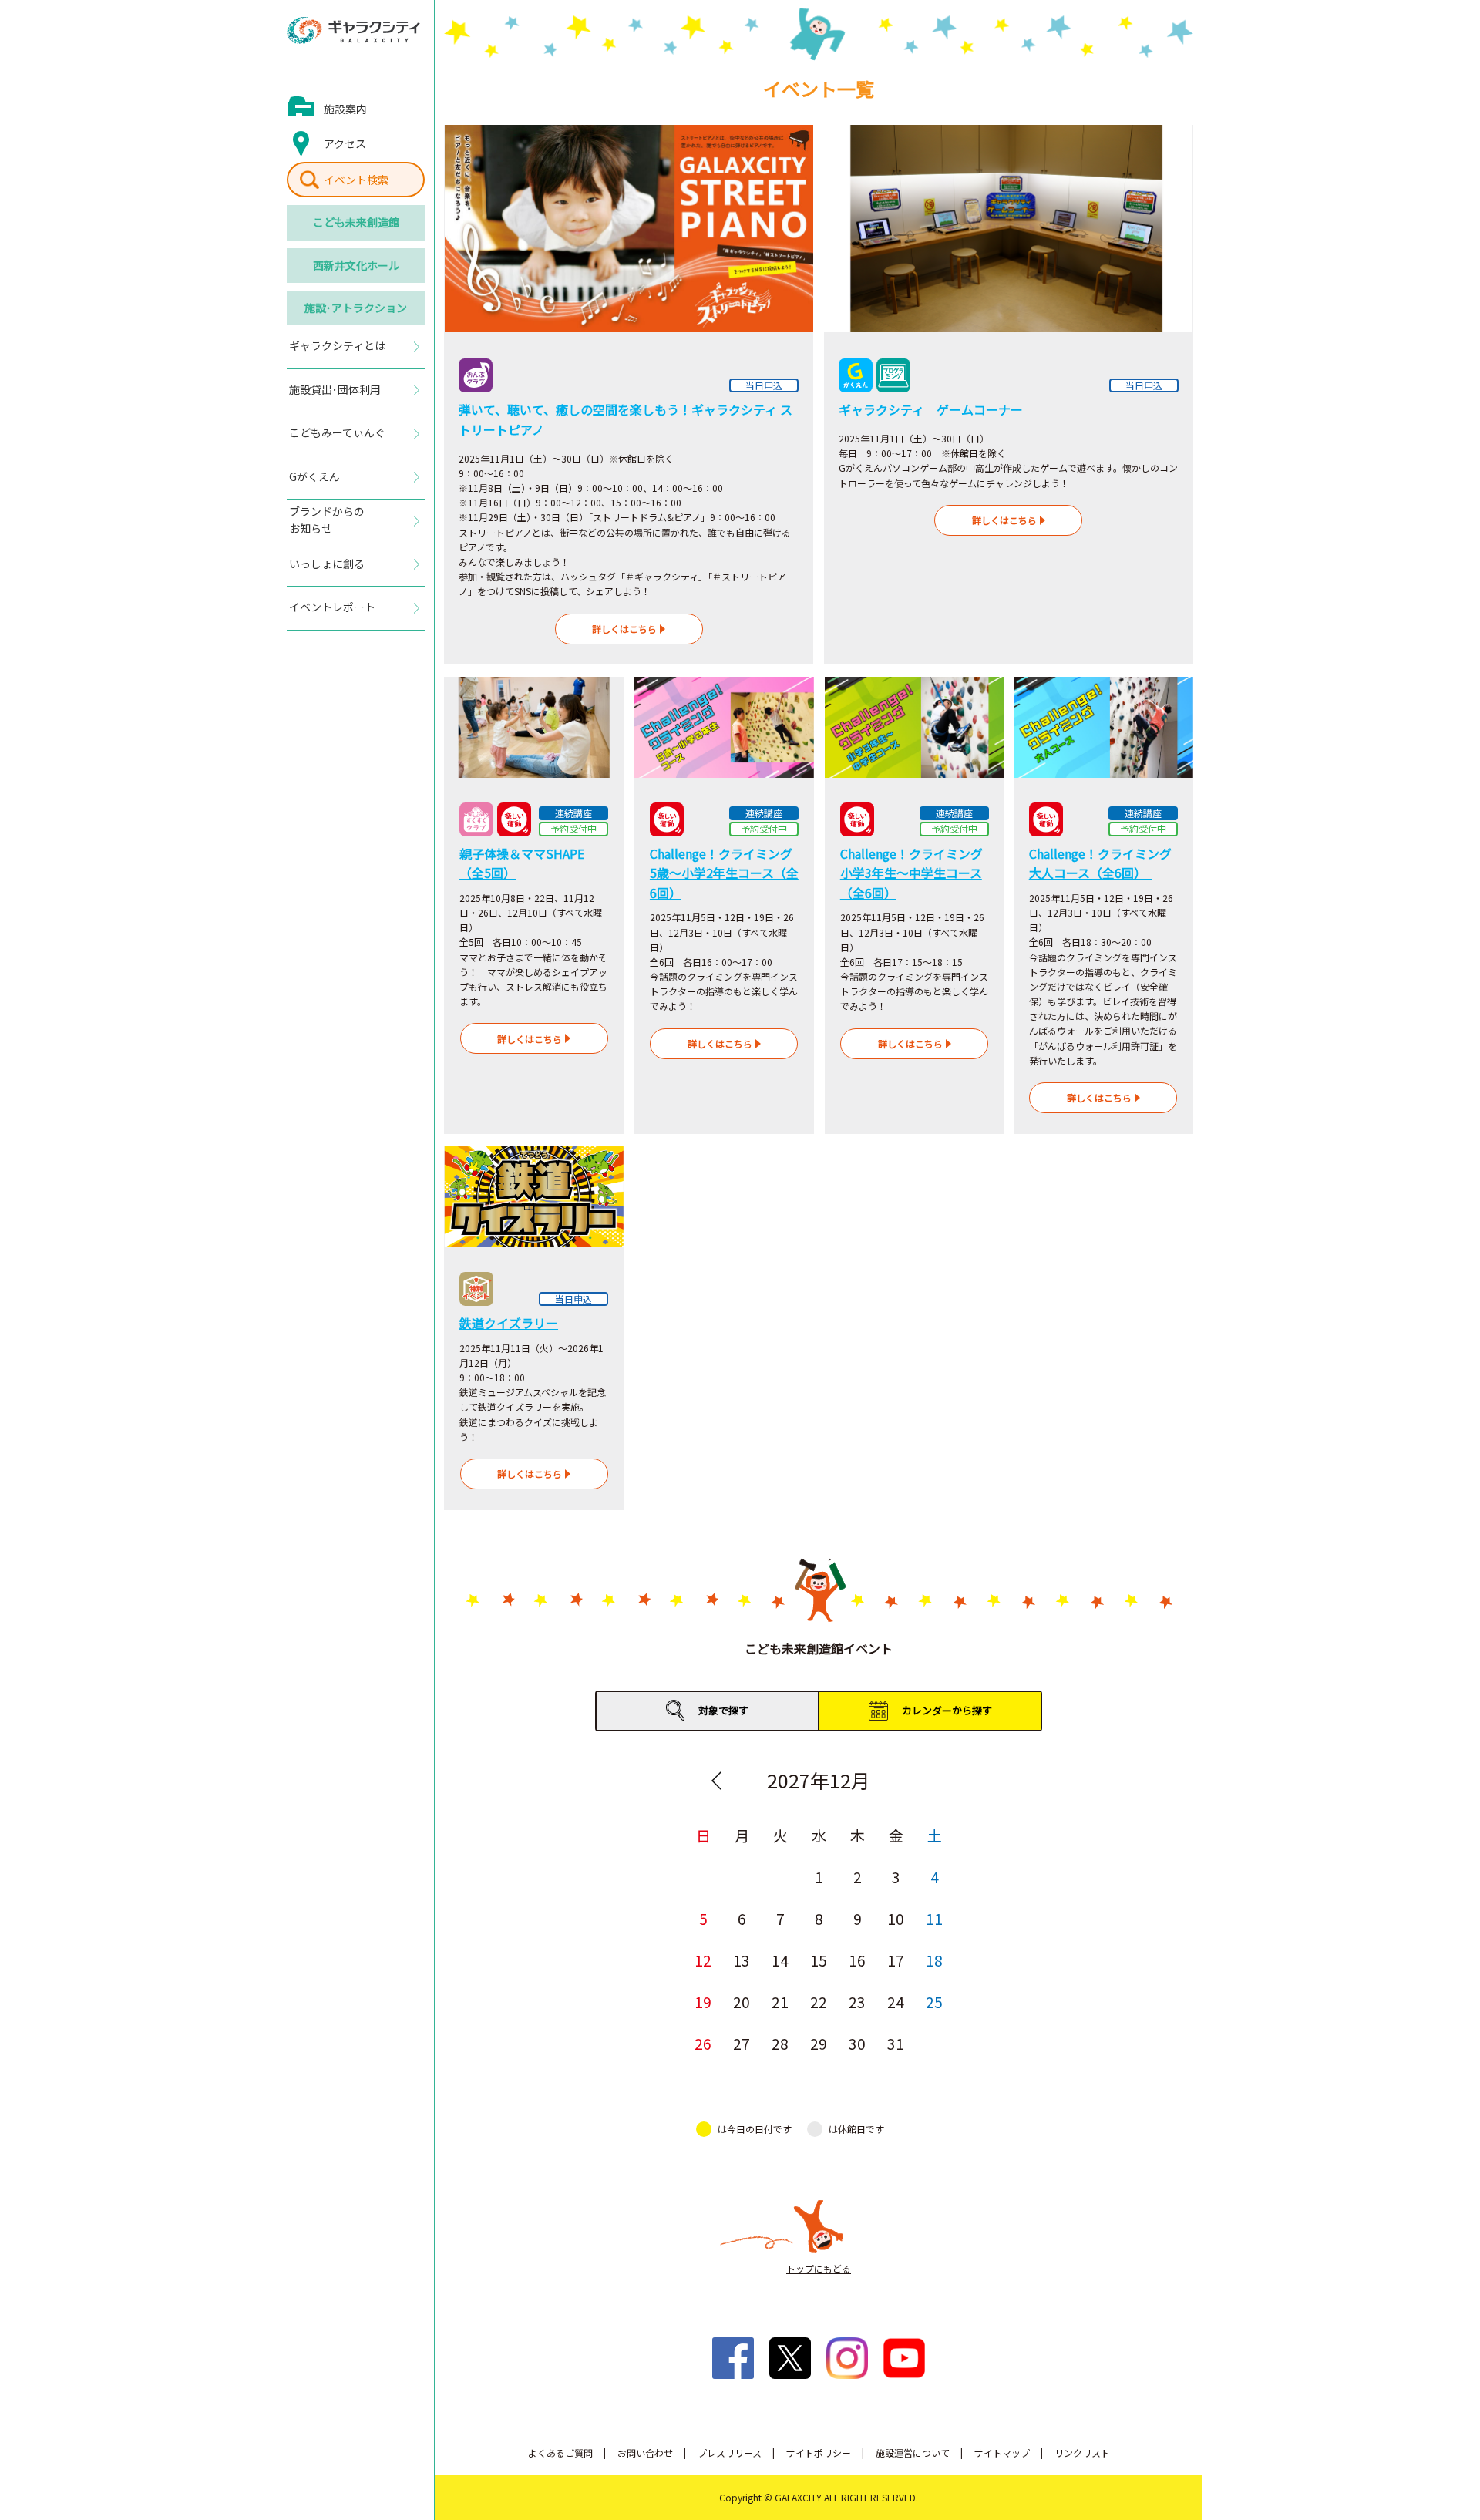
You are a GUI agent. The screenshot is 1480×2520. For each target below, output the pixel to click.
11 (934, 1918)
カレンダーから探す (947, 1710)
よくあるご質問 (560, 2453)
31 (896, 2043)
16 (857, 1960)
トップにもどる (819, 2268)
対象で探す (723, 1710)
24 (896, 2002)
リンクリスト (1082, 2453)
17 (896, 1960)
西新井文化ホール (356, 265)
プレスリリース (730, 2453)
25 (934, 2002)
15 (819, 1960)
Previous (716, 1781)
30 (857, 2043)
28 (780, 2043)
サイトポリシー (819, 2453)
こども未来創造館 (356, 222)
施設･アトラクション (356, 308)
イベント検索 (356, 180)
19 (703, 2002)
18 (934, 1960)
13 (742, 1960)
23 (857, 2002)
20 (742, 2002)
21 (780, 2002)
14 (780, 1960)
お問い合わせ (645, 2453)
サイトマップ (1002, 2453)
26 (703, 2043)
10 (896, 1918)
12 (703, 1960)
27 (742, 2043)
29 (819, 2043)
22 (819, 2002)
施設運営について (913, 2453)
